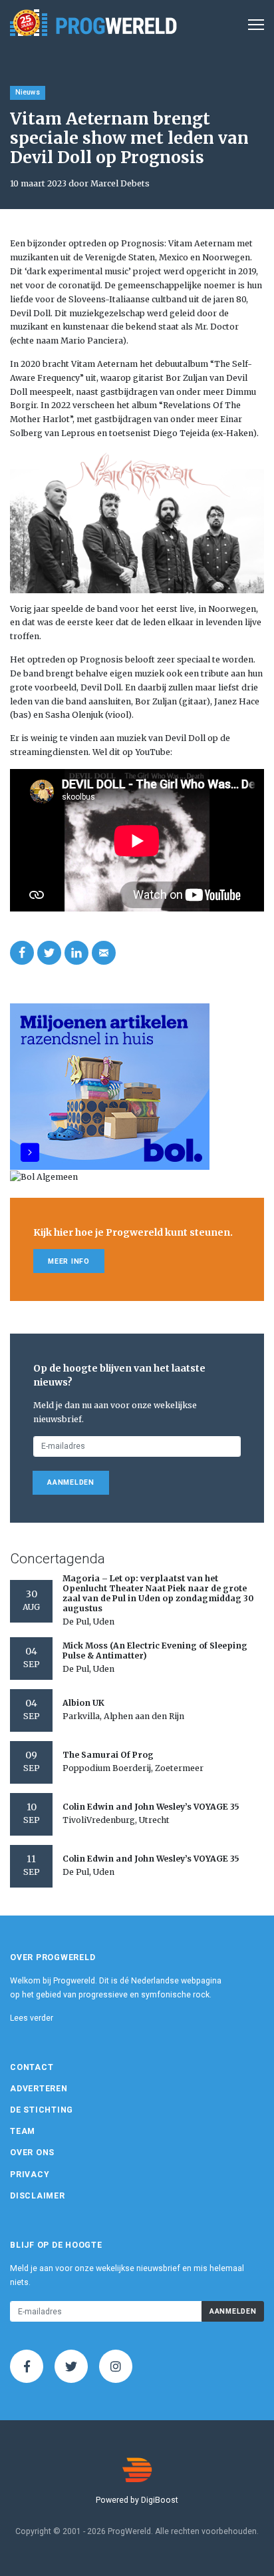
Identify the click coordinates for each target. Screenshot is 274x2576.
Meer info (69, 1261)
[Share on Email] (104, 953)
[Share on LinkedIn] (76, 953)
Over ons (32, 2153)
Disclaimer (38, 2196)
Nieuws (28, 92)
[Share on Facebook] (22, 953)
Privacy (30, 2175)
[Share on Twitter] (49, 953)
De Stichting (42, 2110)
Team (23, 2131)
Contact (32, 2067)
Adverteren (39, 2089)
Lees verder (32, 2018)
